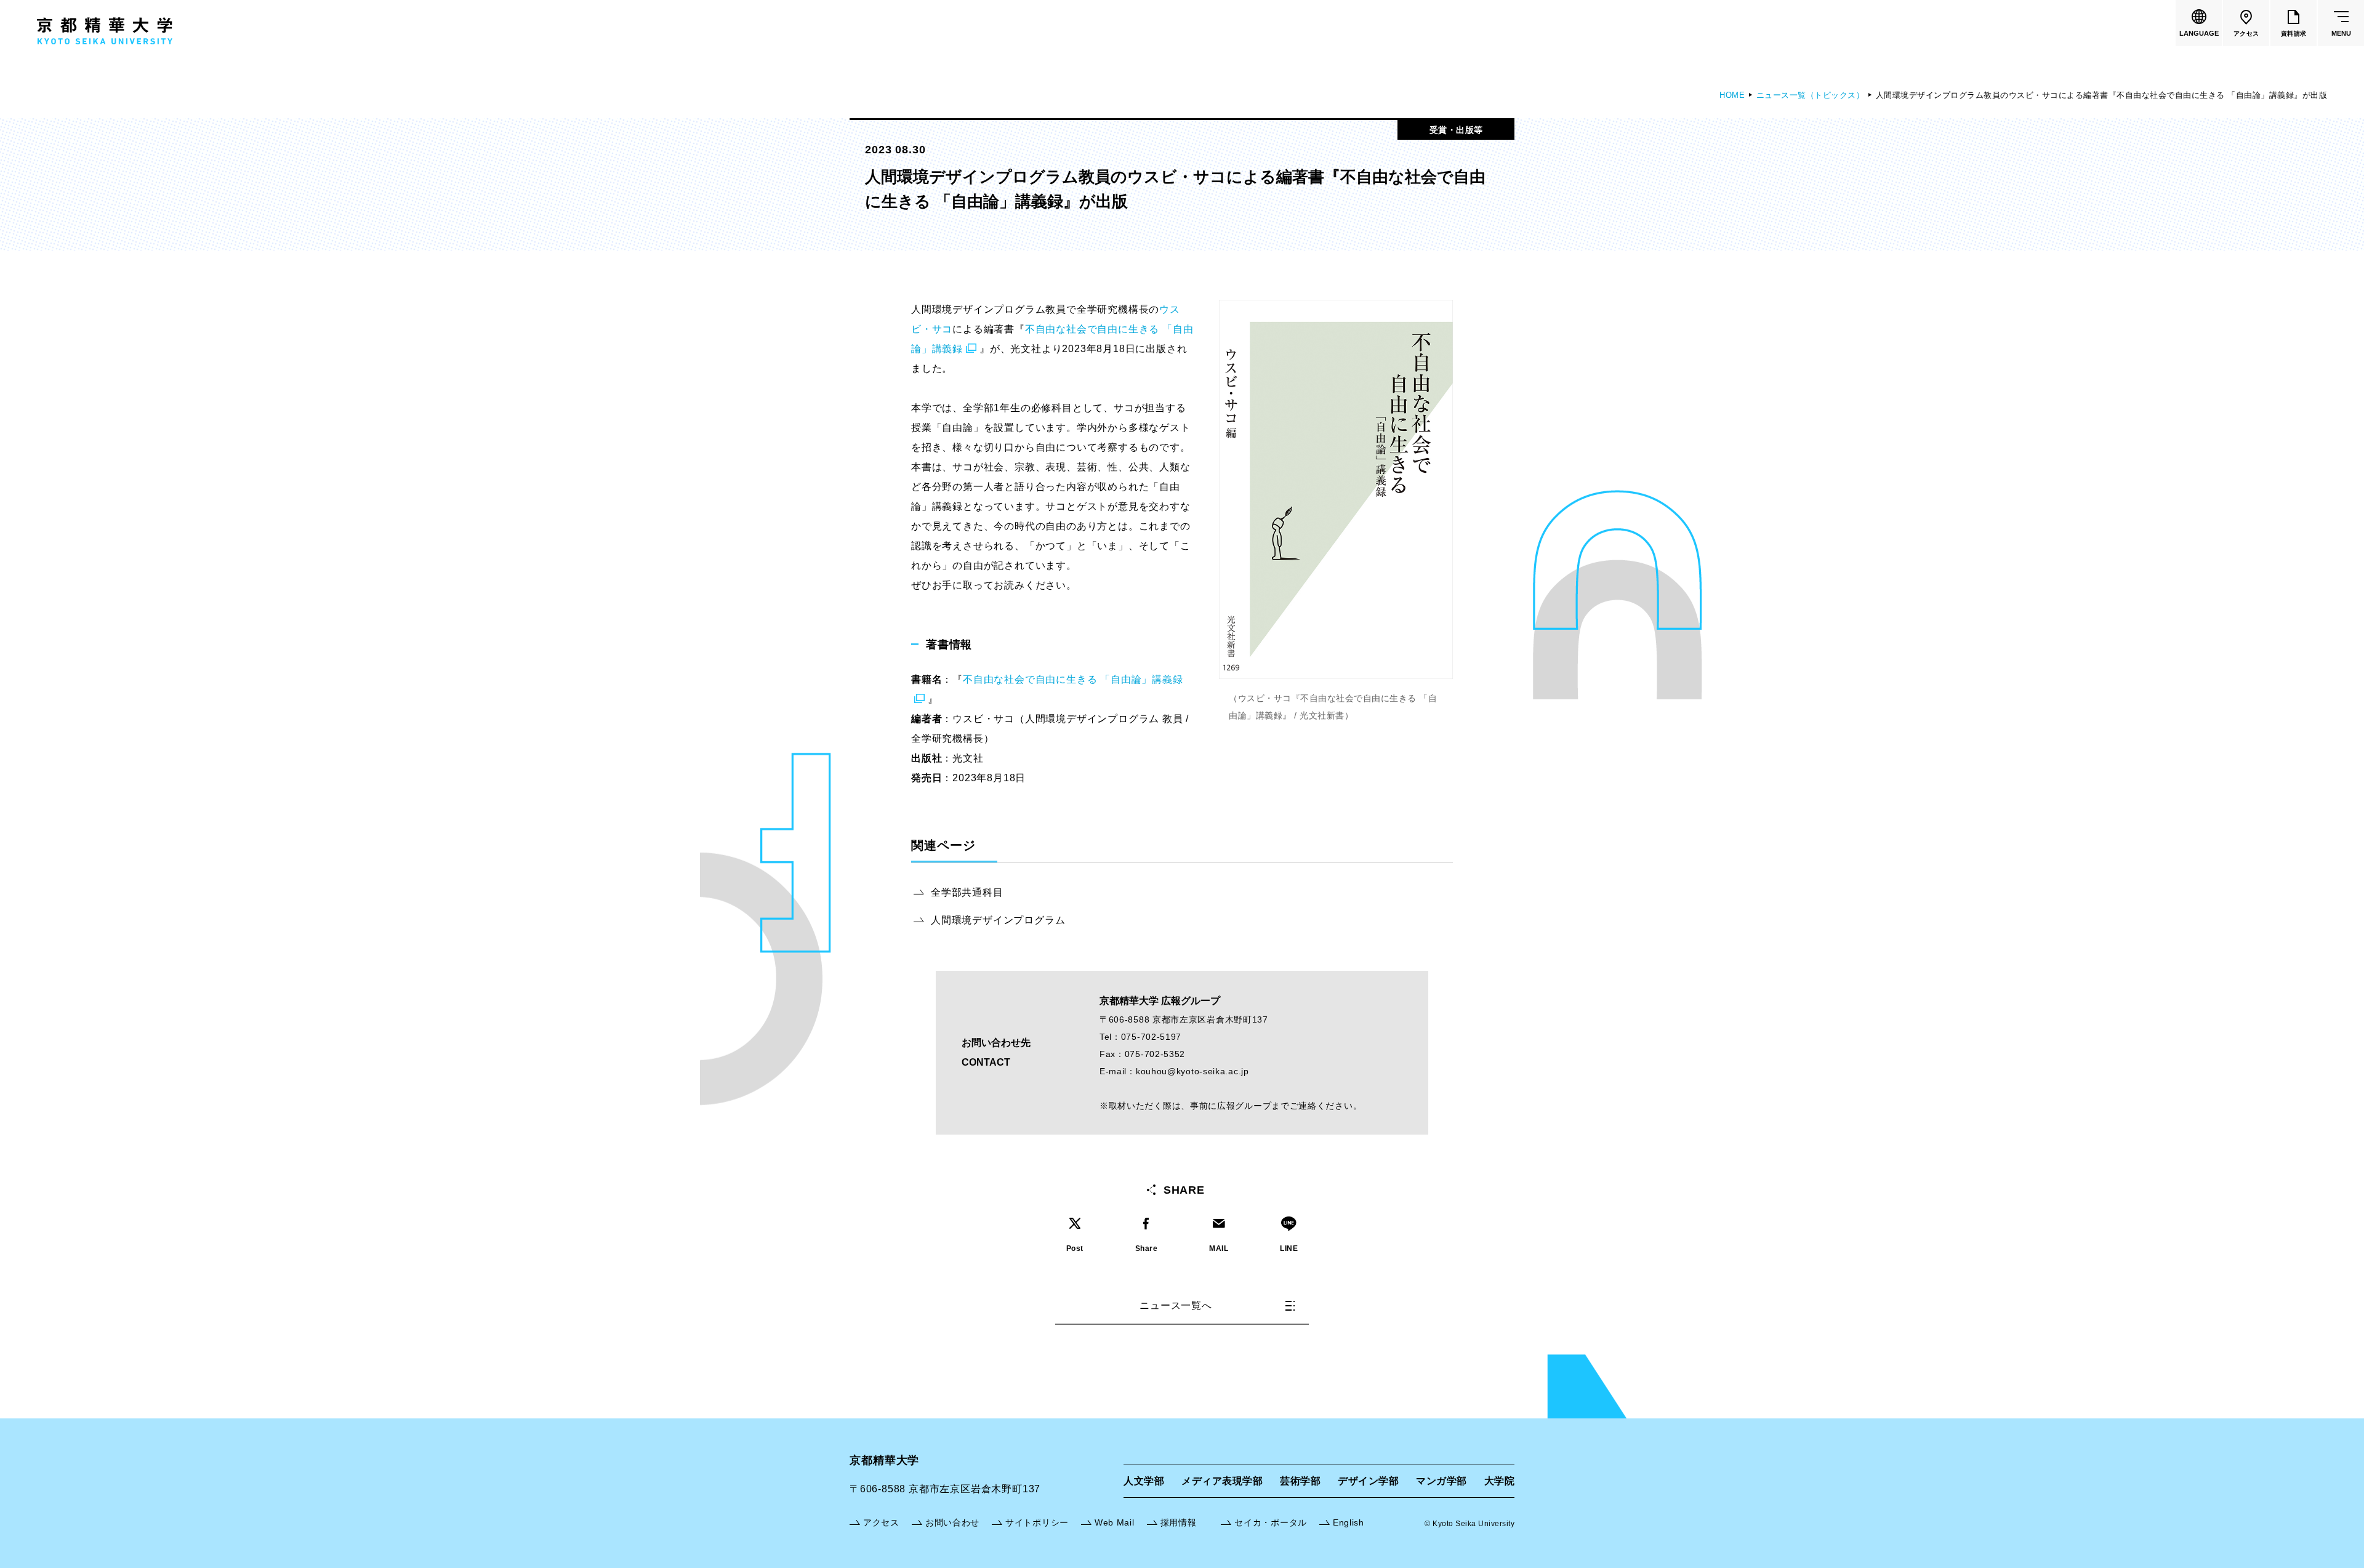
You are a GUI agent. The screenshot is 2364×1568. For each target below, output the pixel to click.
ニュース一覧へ (1176, 1305)
